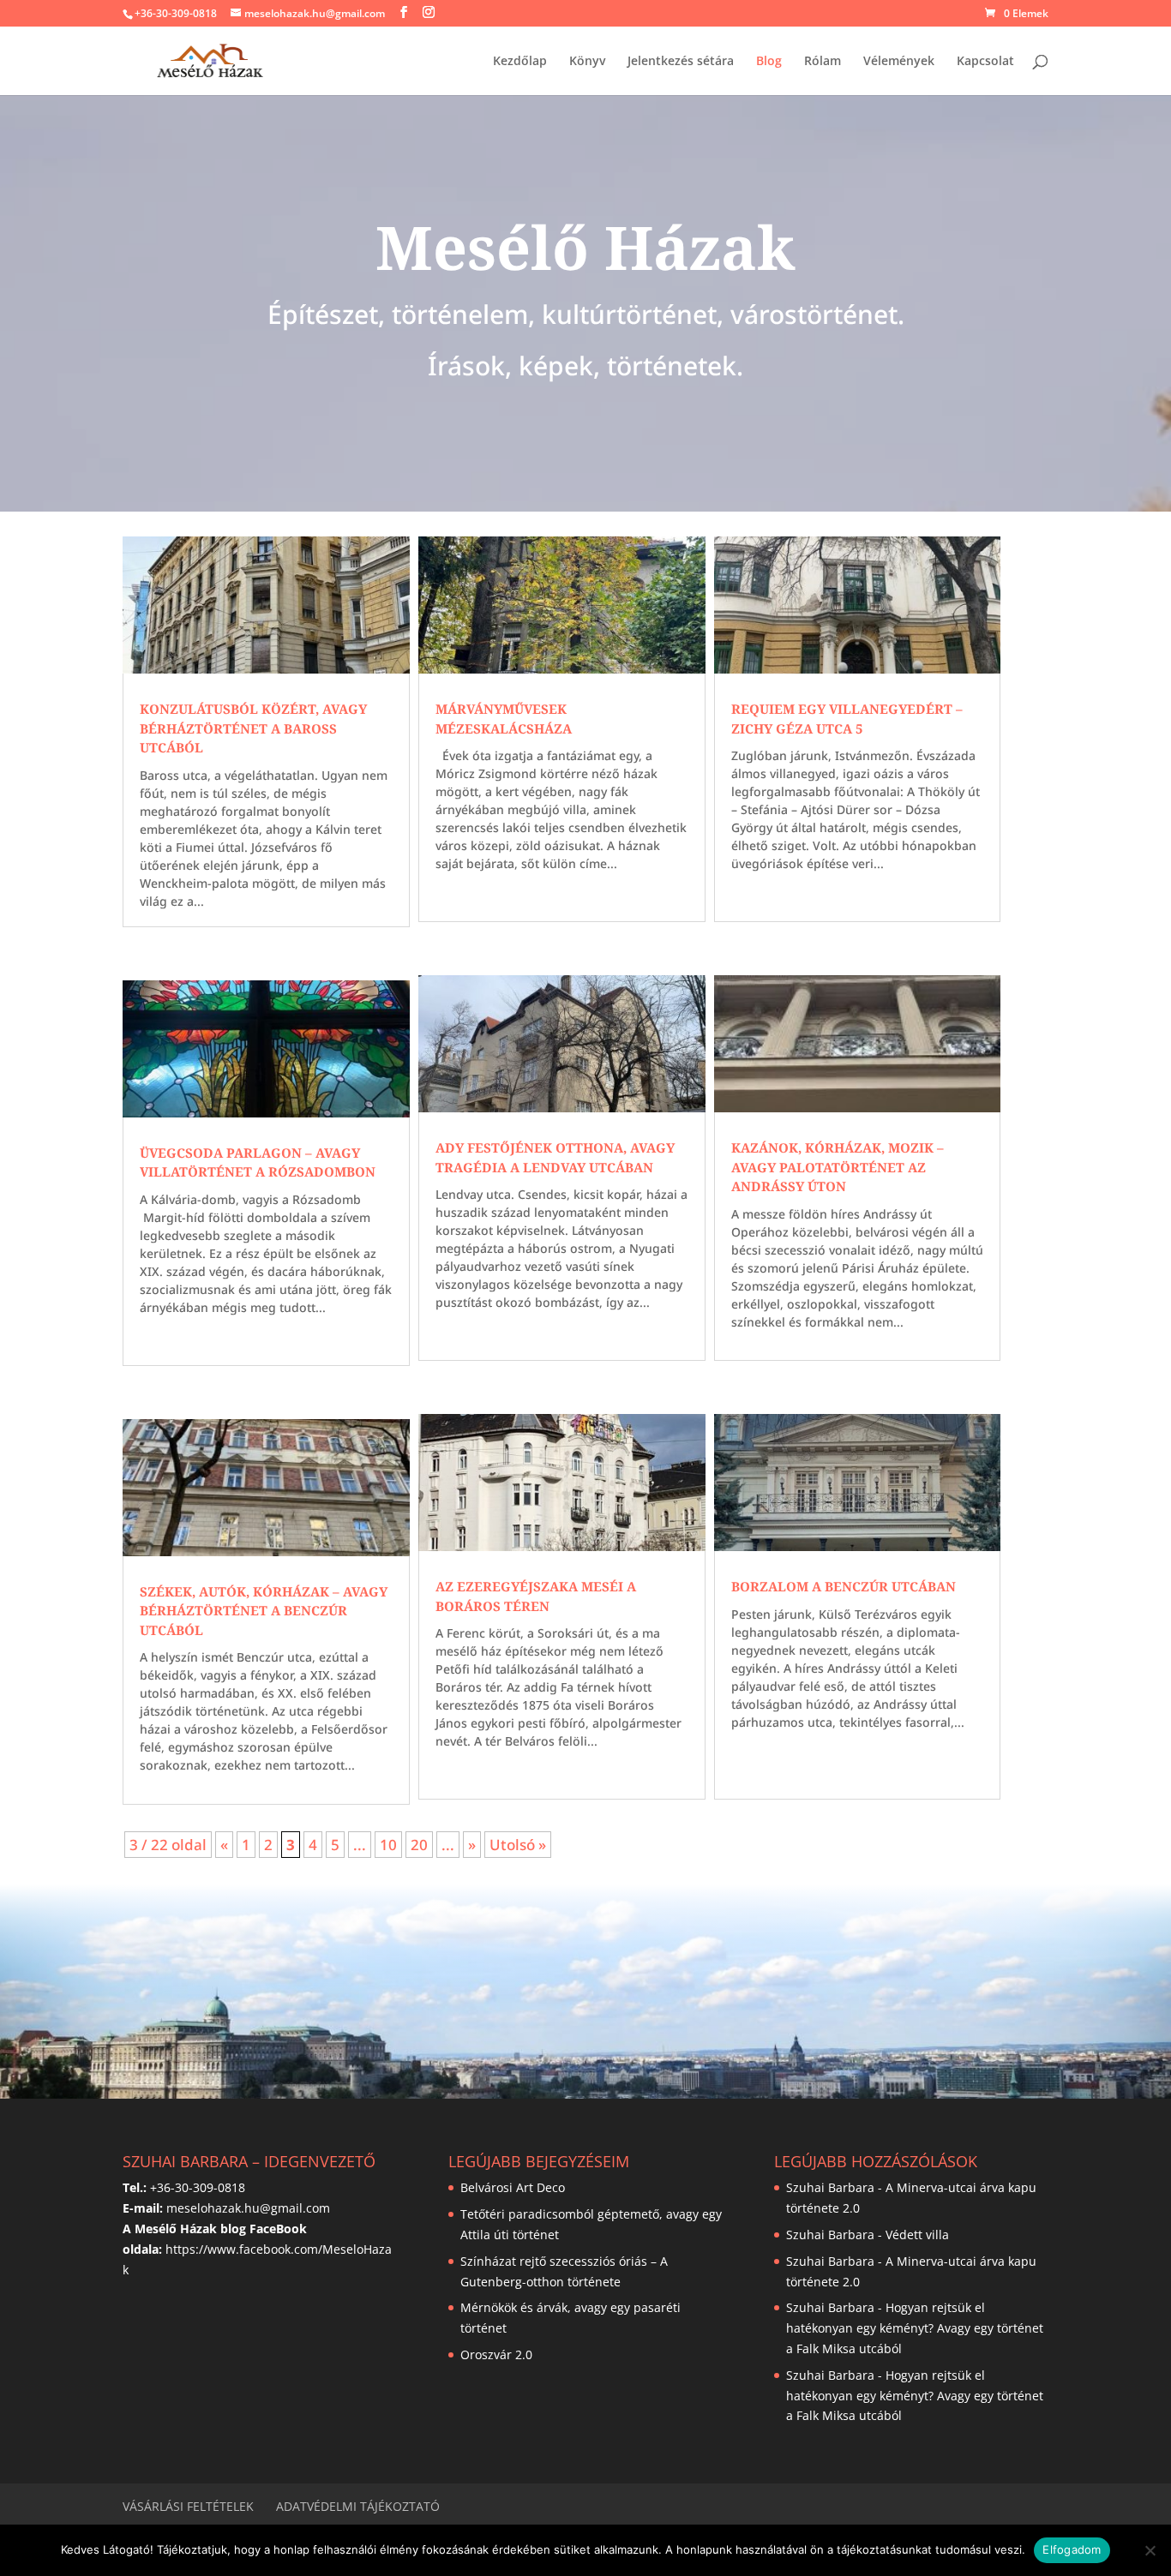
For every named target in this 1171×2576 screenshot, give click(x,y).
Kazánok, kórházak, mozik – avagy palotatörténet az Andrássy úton (838, 1167)
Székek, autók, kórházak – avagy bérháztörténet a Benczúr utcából (264, 1611)
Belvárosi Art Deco (513, 2187)
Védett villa (917, 2235)
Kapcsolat (985, 62)
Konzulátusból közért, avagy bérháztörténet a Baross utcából (253, 728)
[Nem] (1150, 2550)
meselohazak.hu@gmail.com (248, 2208)
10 (388, 1845)
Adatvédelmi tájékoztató (358, 2506)
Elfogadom (1072, 2549)
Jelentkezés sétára (681, 62)
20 (419, 1845)
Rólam (823, 62)
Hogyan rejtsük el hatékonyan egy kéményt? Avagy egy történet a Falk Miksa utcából (915, 2328)
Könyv (587, 62)
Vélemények (899, 62)
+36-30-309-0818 (176, 13)
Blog (769, 62)
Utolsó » (518, 1845)
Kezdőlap (520, 62)
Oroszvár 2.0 (496, 2354)
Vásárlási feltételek (188, 2506)
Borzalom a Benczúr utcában (844, 1586)
